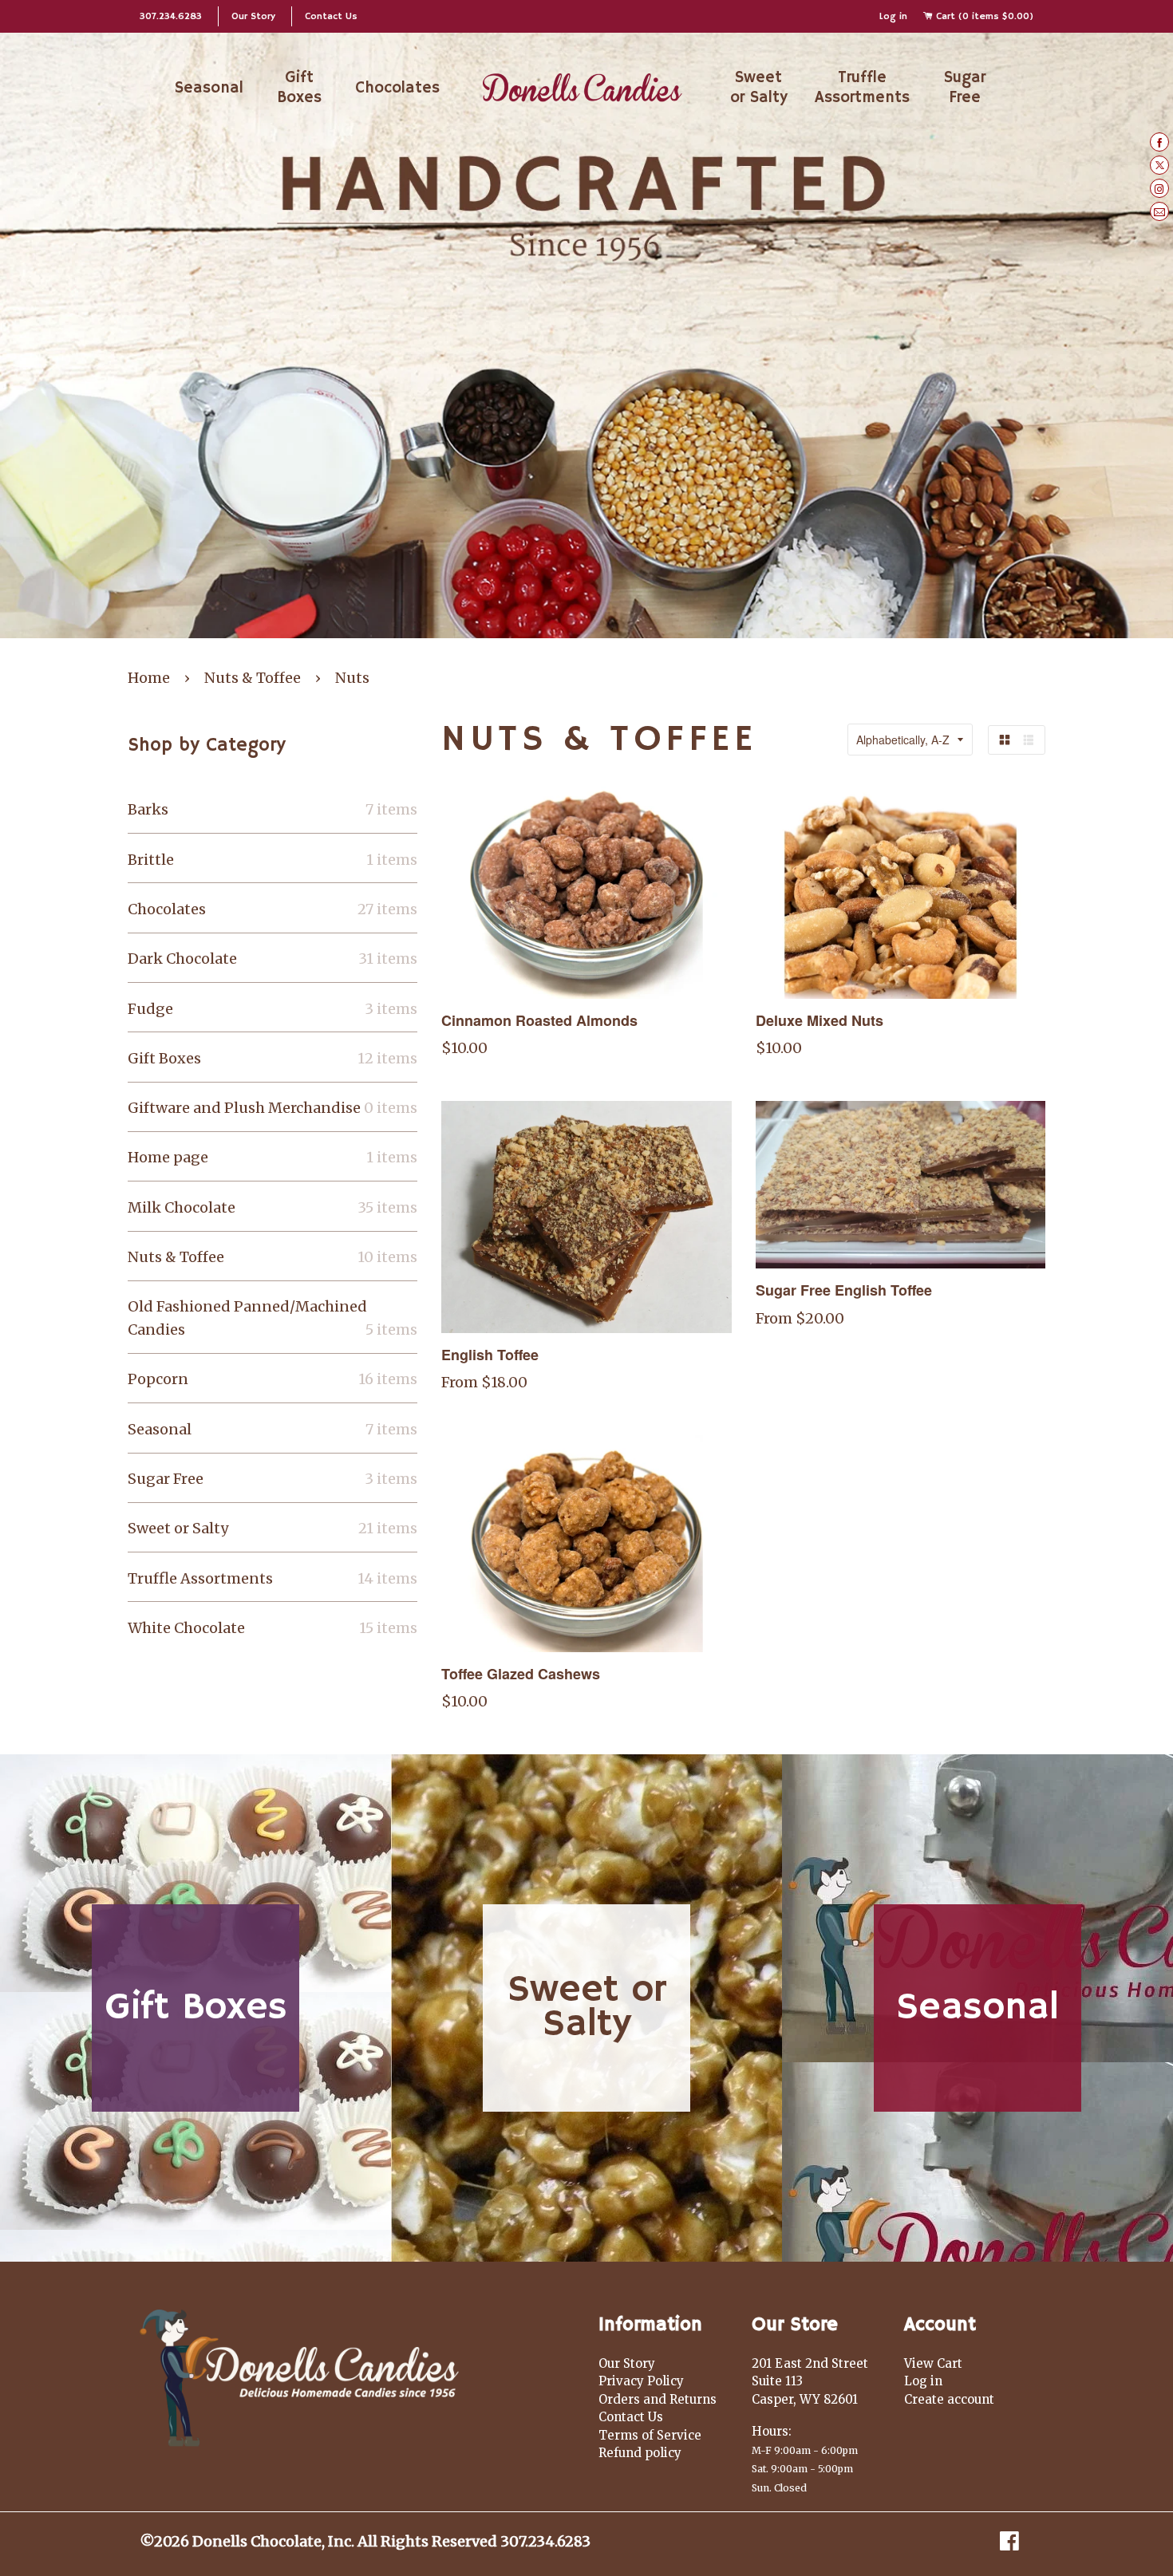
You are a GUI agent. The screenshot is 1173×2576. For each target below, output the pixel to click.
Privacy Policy (641, 2381)
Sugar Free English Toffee (844, 1290)
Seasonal (209, 88)
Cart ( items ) (983, 16)
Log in (893, 16)
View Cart (933, 2363)
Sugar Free (965, 88)
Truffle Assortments (862, 88)
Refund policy (640, 2453)
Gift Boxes (299, 88)
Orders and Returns (658, 2399)
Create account (949, 2399)
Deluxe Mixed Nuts (820, 1020)
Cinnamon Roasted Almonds (539, 1020)
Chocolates (397, 88)
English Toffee (490, 1355)
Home (149, 678)
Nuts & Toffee (253, 678)
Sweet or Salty (759, 88)
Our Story (253, 16)
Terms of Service (650, 2435)
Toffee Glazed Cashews (521, 1674)
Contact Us (331, 16)
